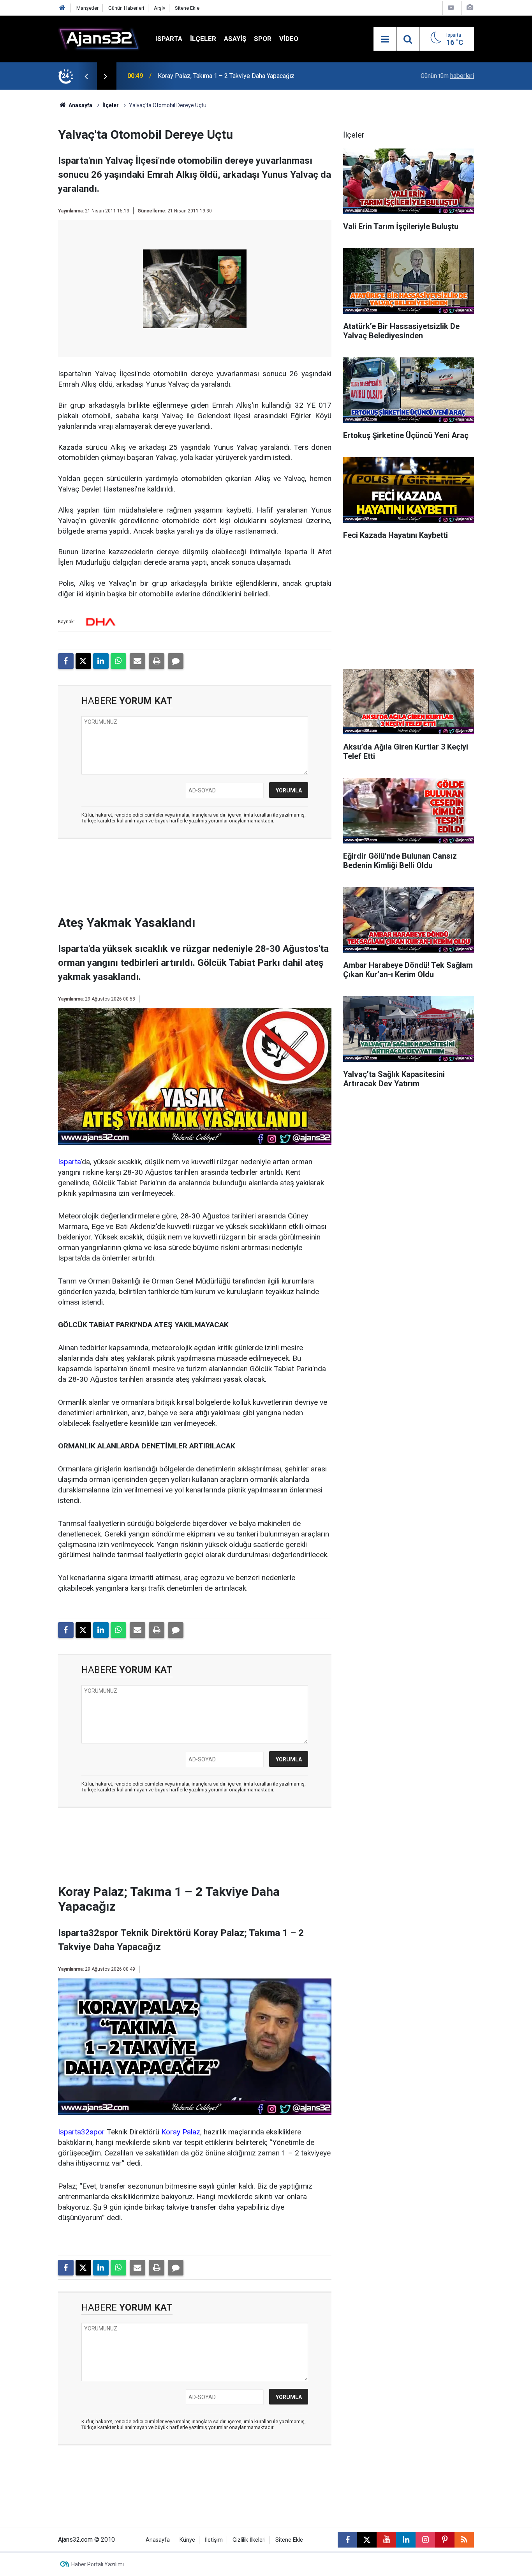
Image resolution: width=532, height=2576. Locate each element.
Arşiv (159, 8)
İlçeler (203, 39)
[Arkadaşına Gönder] (137, 661)
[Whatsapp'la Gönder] (118, 661)
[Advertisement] (37, 207)
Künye (187, 2540)
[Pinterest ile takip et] (445, 2540)
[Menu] (385, 39)
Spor (263, 39)
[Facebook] (66, 661)
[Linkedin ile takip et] (406, 2540)
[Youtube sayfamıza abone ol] (386, 2540)
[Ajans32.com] (99, 38)
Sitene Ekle (187, 8)
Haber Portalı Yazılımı (98, 2564)
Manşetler (87, 8)
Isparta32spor (81, 2132)
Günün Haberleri (126, 8)
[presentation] (86, 76)
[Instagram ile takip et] (425, 2540)
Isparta (169, 39)
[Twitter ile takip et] (367, 2540)
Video (289, 39)
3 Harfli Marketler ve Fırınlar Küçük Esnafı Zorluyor (226, 76)
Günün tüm (447, 76)
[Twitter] (83, 661)
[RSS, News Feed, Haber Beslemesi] (464, 2540)
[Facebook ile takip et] (347, 2540)
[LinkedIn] (101, 661)
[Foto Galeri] (470, 8)
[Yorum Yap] (176, 661)
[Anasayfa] (62, 8)
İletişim (214, 2540)
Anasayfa (80, 105)
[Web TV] (451, 8)
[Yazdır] (157, 661)
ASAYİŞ (235, 39)
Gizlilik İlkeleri (249, 2540)
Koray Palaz (181, 2132)
